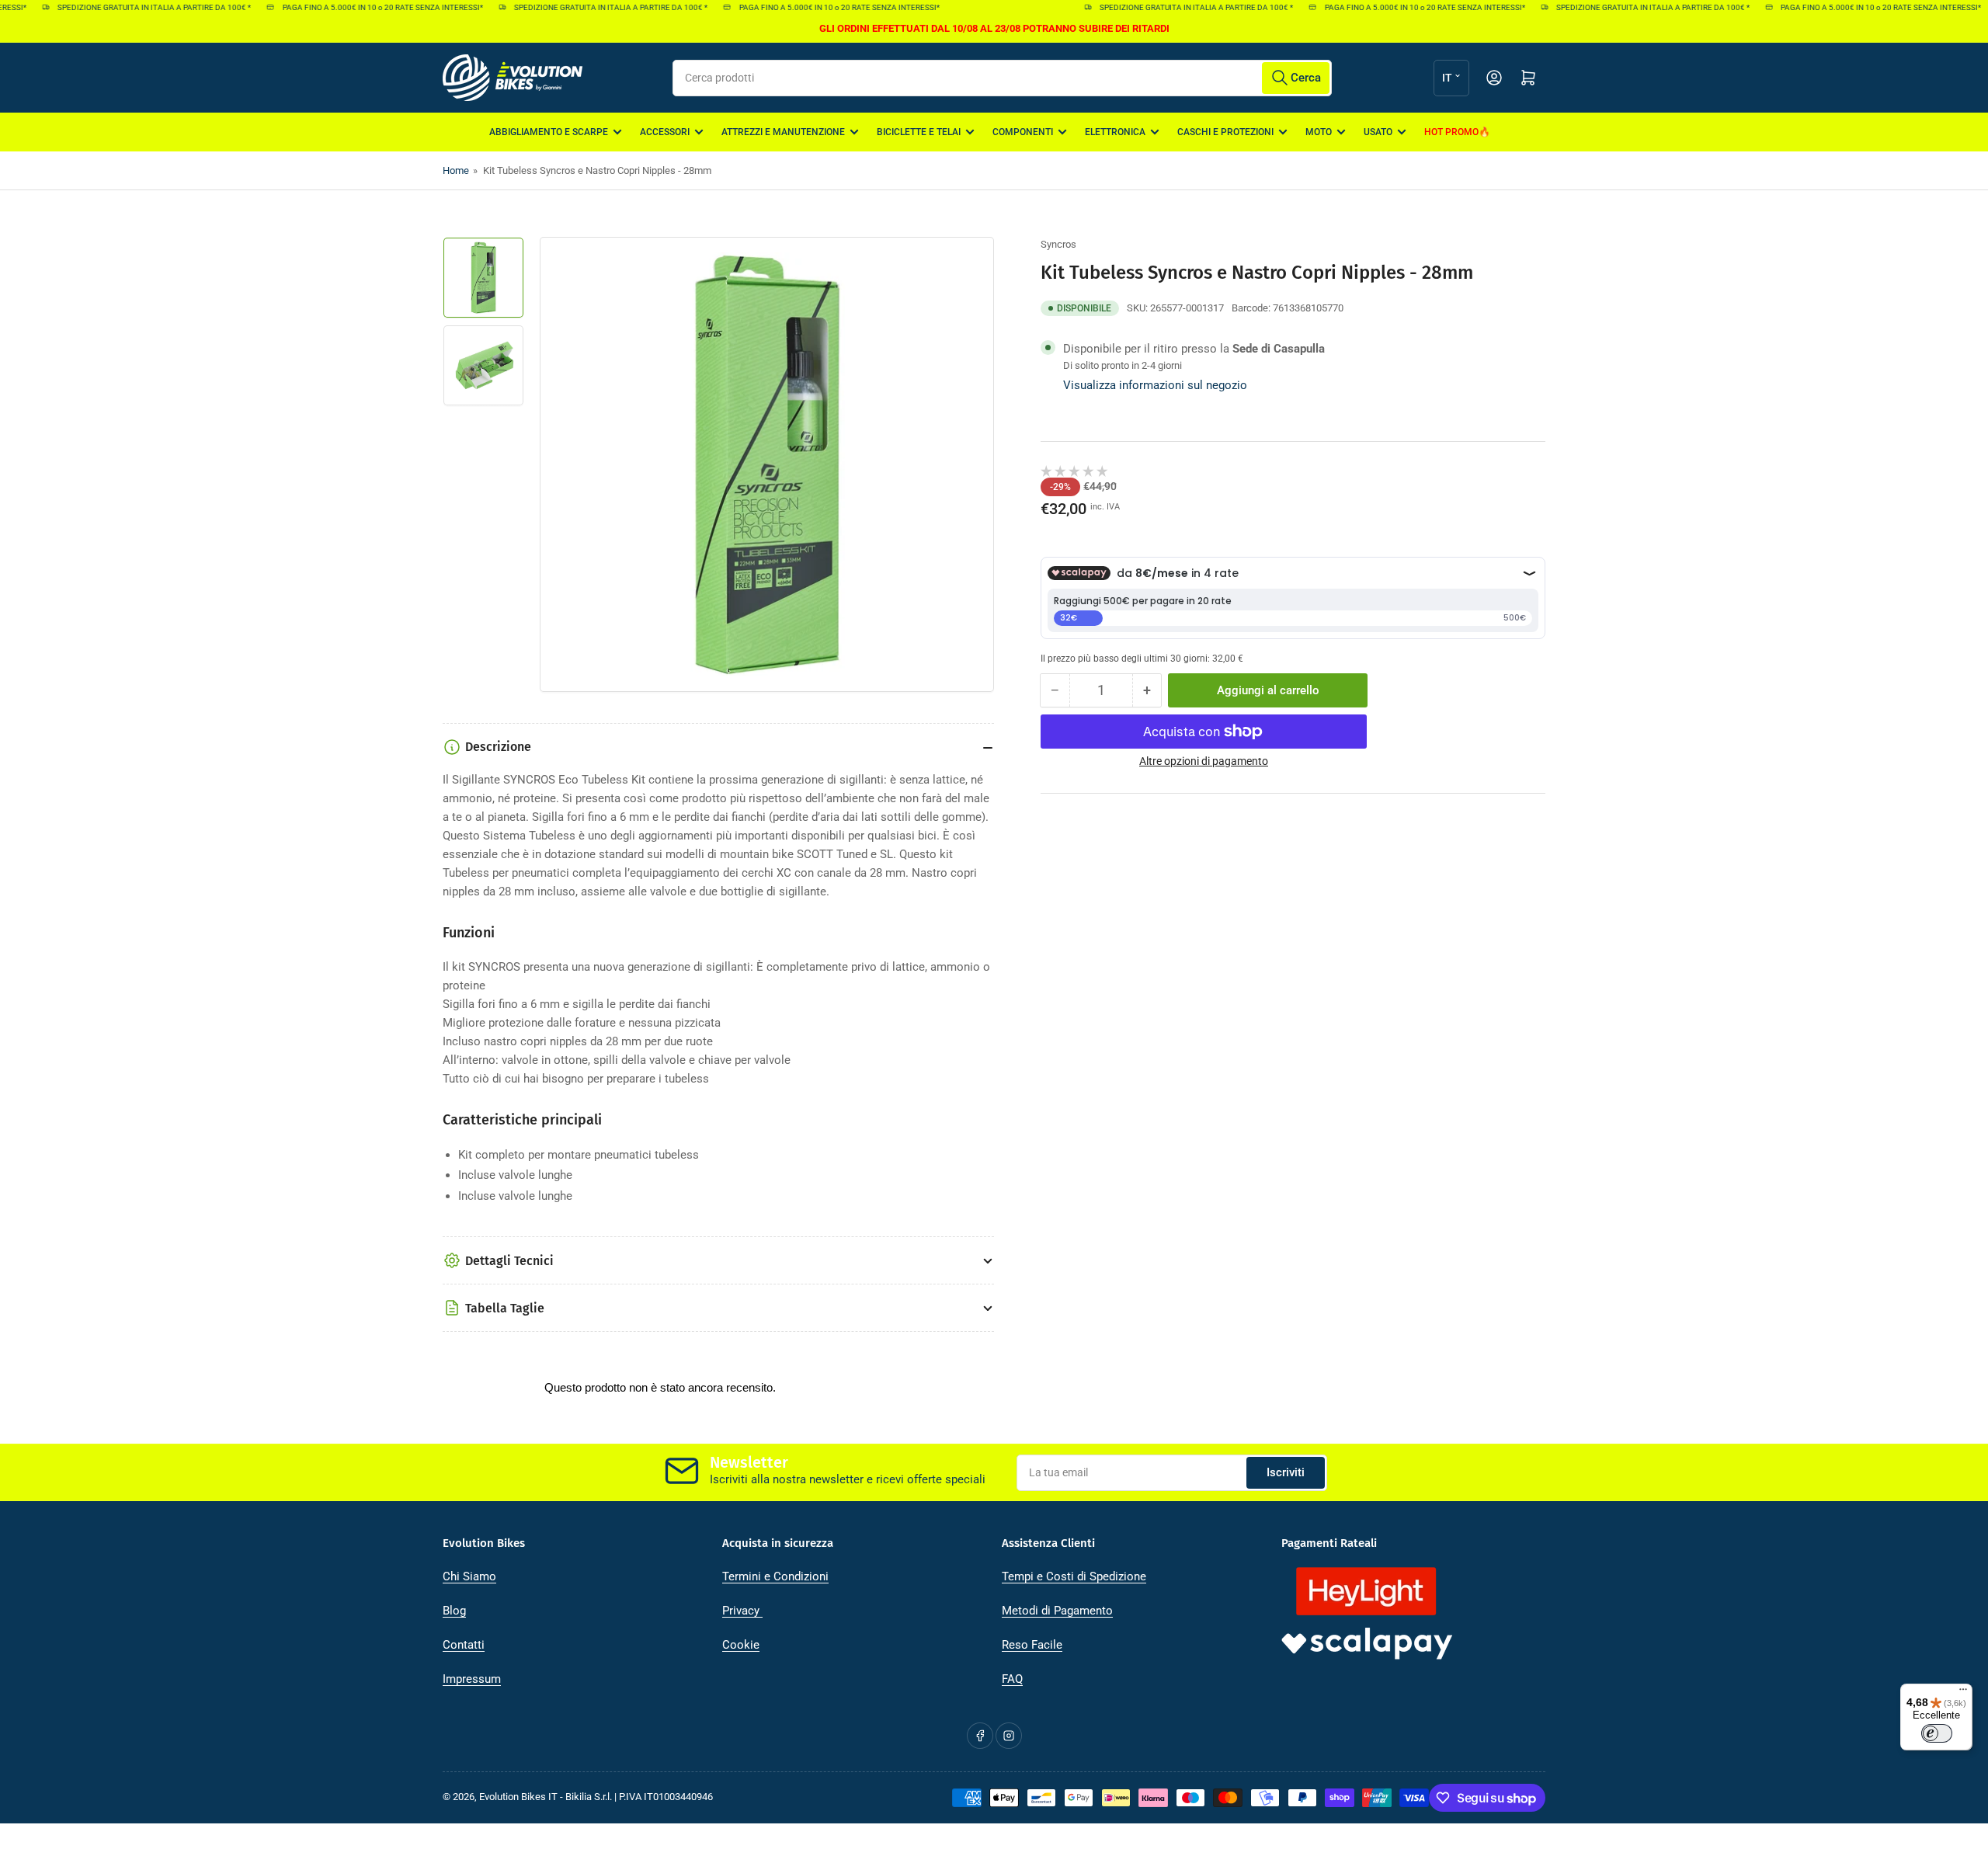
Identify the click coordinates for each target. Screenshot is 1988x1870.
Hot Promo (1451, 132)
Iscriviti (1286, 1472)
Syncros (1058, 244)
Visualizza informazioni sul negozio (1155, 385)
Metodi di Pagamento (1057, 1611)
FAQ (1012, 1679)
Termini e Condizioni (775, 1576)
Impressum (472, 1679)
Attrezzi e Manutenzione (783, 132)
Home (456, 170)
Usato (1378, 132)
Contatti (464, 1645)
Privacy (742, 1611)
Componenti (1023, 132)
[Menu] (1963, 1693)
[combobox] (1002, 78)
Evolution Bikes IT (518, 1797)
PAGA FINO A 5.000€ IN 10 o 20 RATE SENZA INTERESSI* (360, 7)
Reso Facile (1032, 1645)
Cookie (741, 1645)
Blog (454, 1611)
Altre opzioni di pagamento (1204, 761)
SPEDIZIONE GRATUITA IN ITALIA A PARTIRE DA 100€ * (132, 7)
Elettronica (1115, 132)
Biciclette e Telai (919, 132)
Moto (1319, 132)
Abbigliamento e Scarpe (549, 132)
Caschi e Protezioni (1225, 132)
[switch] (1937, 1733)
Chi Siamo (469, 1576)
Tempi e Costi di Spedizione (1074, 1576)
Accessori (665, 132)
